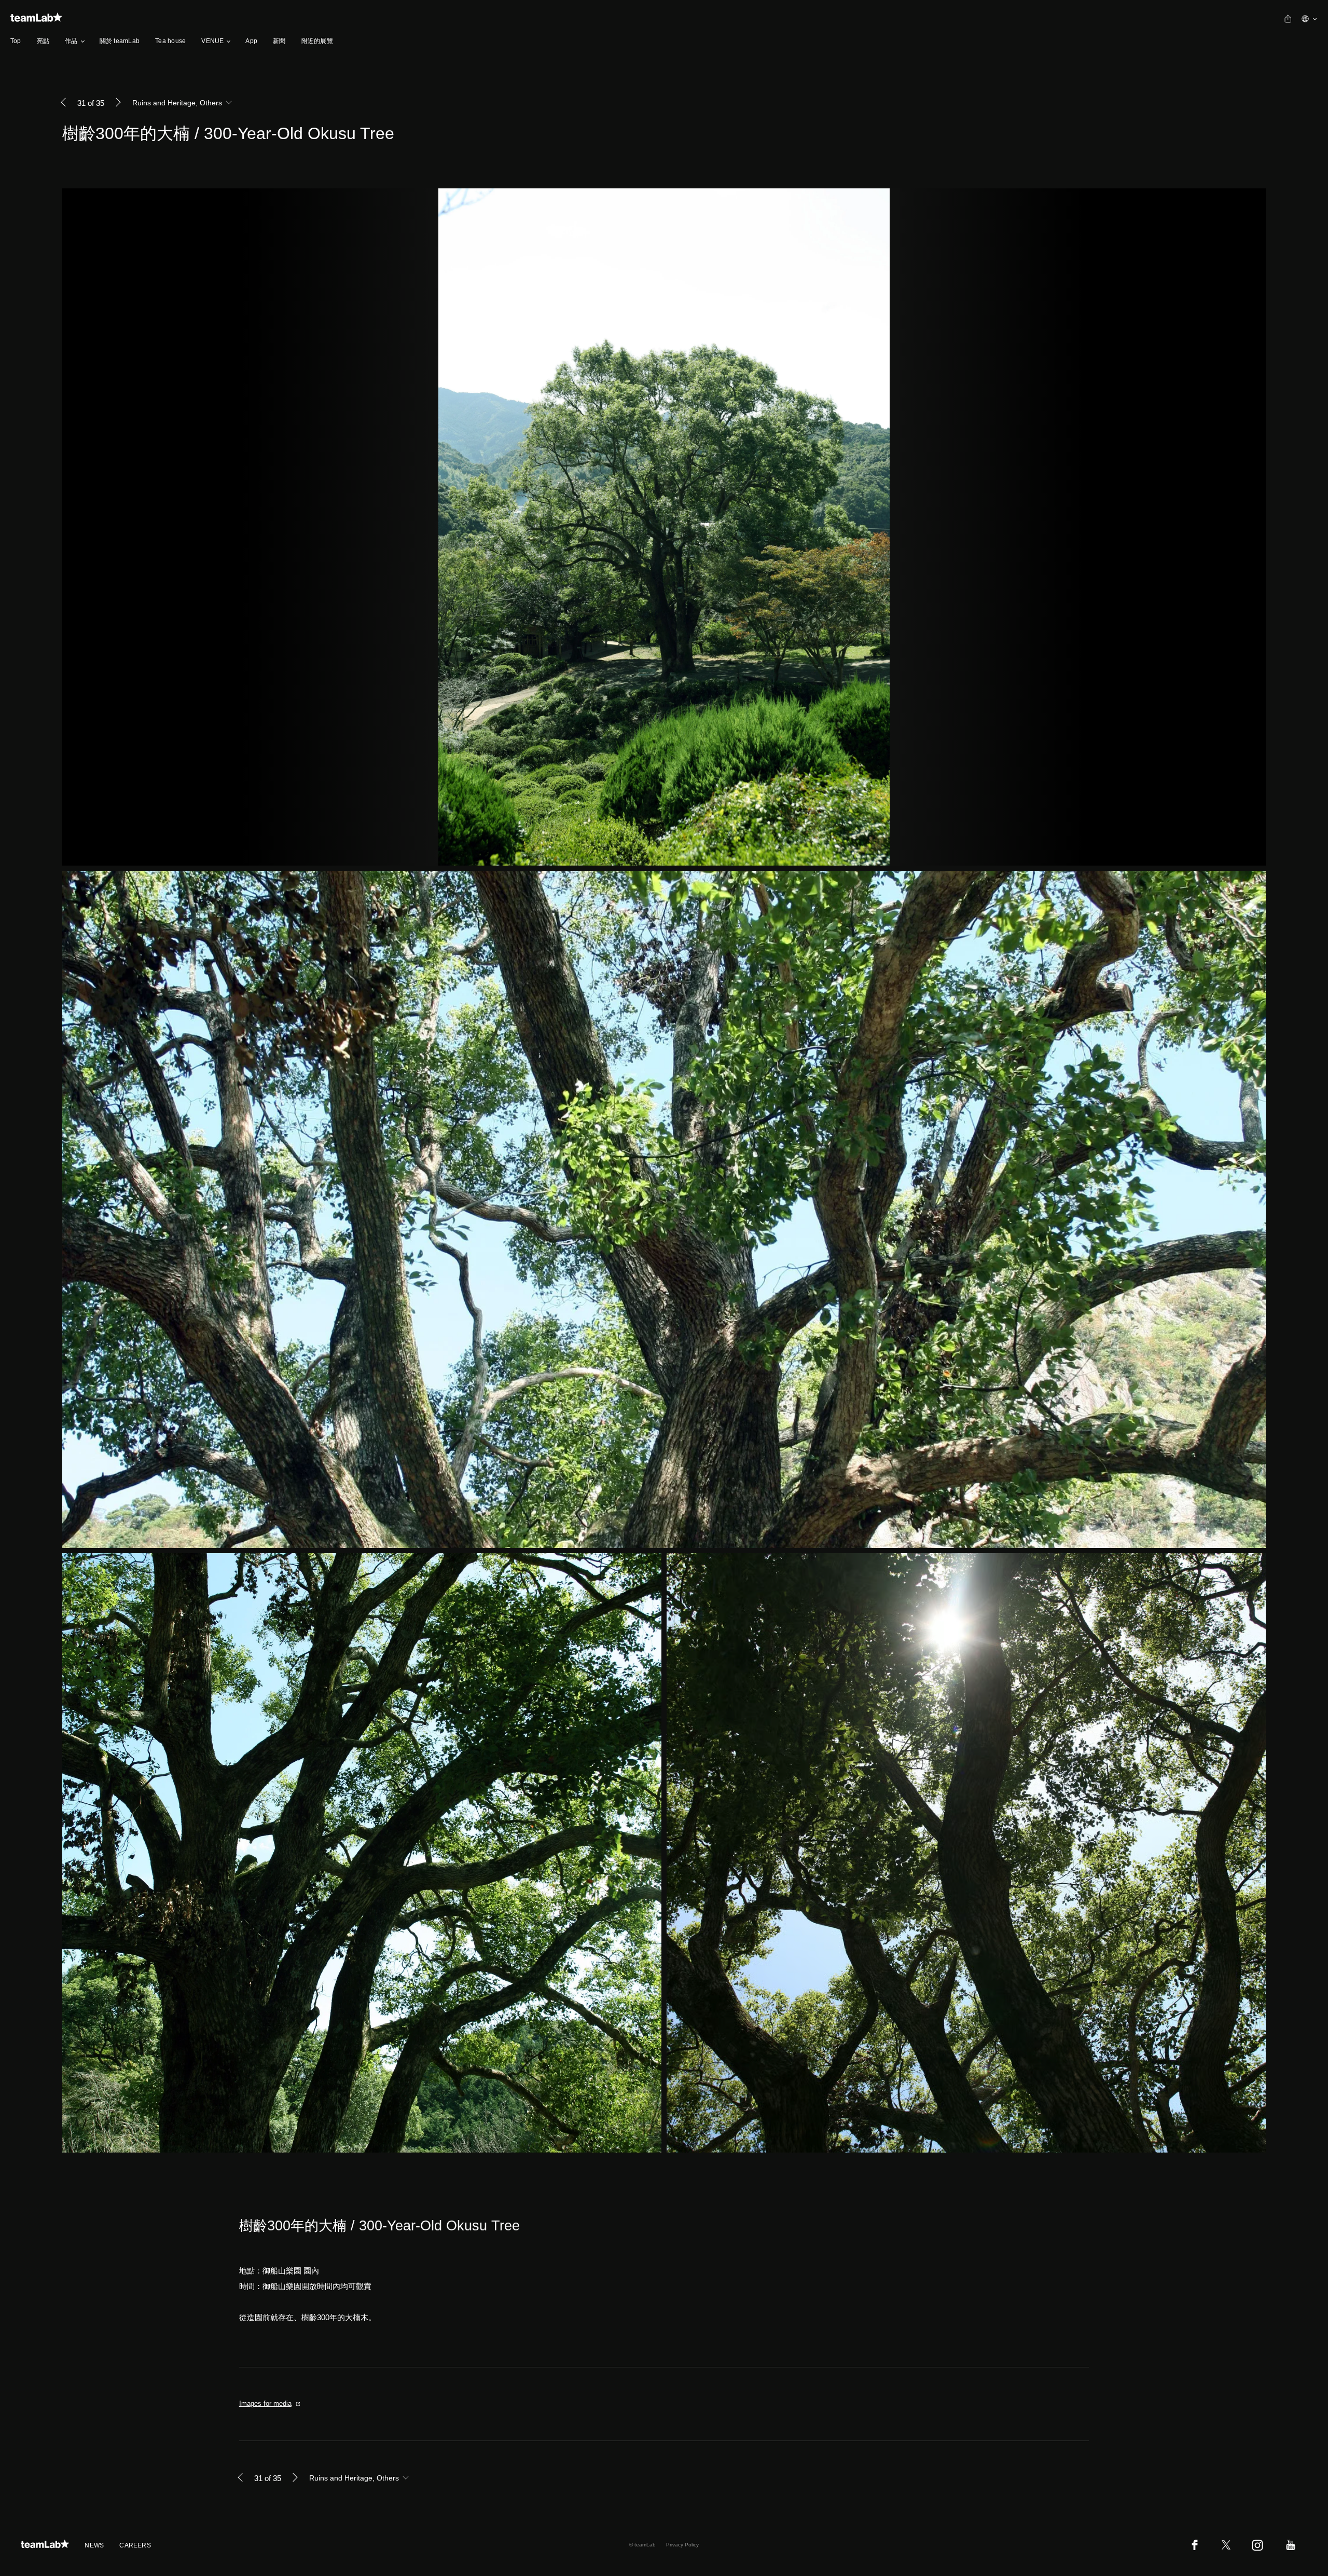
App (251, 41)
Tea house (170, 41)
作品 (71, 41)
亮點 (43, 41)
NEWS (94, 2545)
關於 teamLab (120, 41)
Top (16, 41)
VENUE (212, 41)
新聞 (279, 41)
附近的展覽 (317, 41)
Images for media (265, 2403)
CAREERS (135, 2545)
